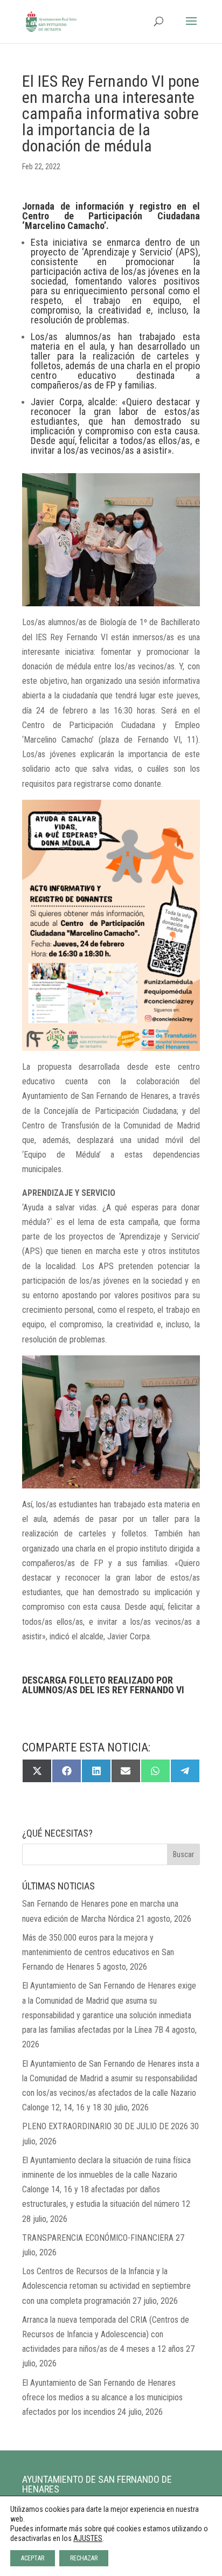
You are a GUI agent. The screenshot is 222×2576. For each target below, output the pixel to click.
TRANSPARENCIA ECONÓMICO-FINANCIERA (98, 2238)
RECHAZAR (84, 2558)
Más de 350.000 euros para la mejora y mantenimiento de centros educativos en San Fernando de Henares (98, 1952)
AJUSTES (88, 2538)
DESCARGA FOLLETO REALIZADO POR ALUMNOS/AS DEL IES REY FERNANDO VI (103, 1685)
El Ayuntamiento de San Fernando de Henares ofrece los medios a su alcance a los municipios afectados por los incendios (102, 2397)
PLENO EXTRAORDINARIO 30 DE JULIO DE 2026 (105, 2126)
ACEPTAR (33, 2558)
